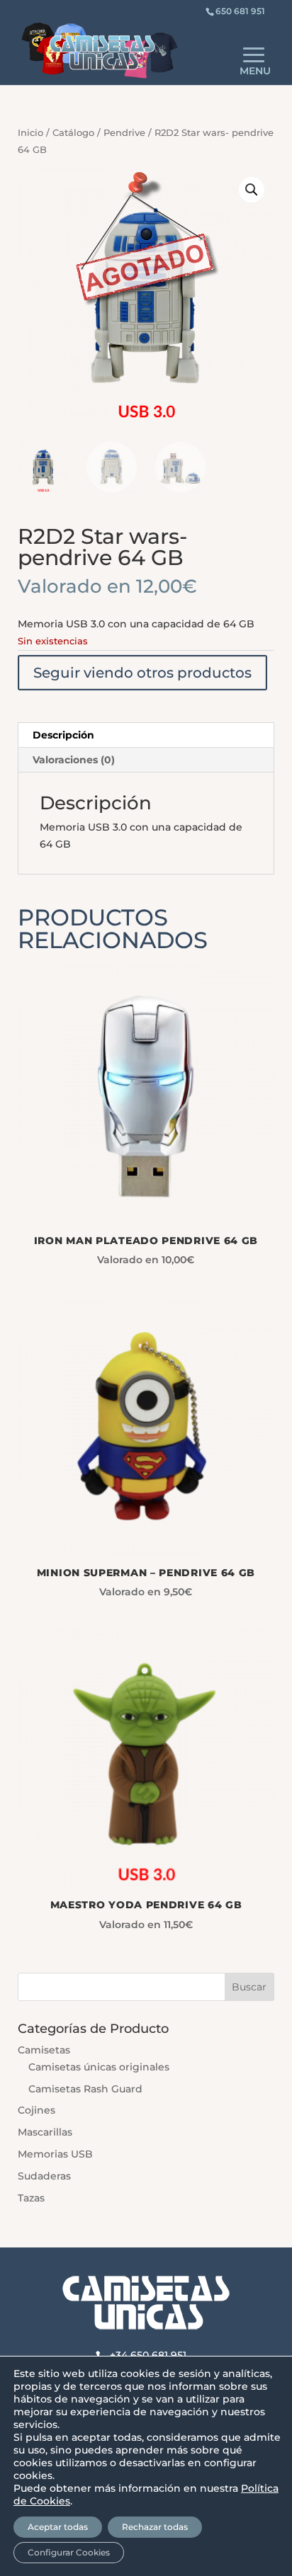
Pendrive (124, 133)
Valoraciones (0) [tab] (74, 760)
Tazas (31, 2198)
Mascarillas (45, 2132)
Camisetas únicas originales (99, 2067)
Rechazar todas (155, 2527)
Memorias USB (55, 2154)
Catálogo (73, 133)
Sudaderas (44, 2176)
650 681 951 (240, 11)
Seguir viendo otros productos (142, 673)
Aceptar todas (58, 2527)
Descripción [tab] (63, 735)
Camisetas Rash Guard (85, 2089)
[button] (252, 190)
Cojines (36, 2110)
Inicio (30, 133)
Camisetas (44, 2050)
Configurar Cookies (69, 2552)
